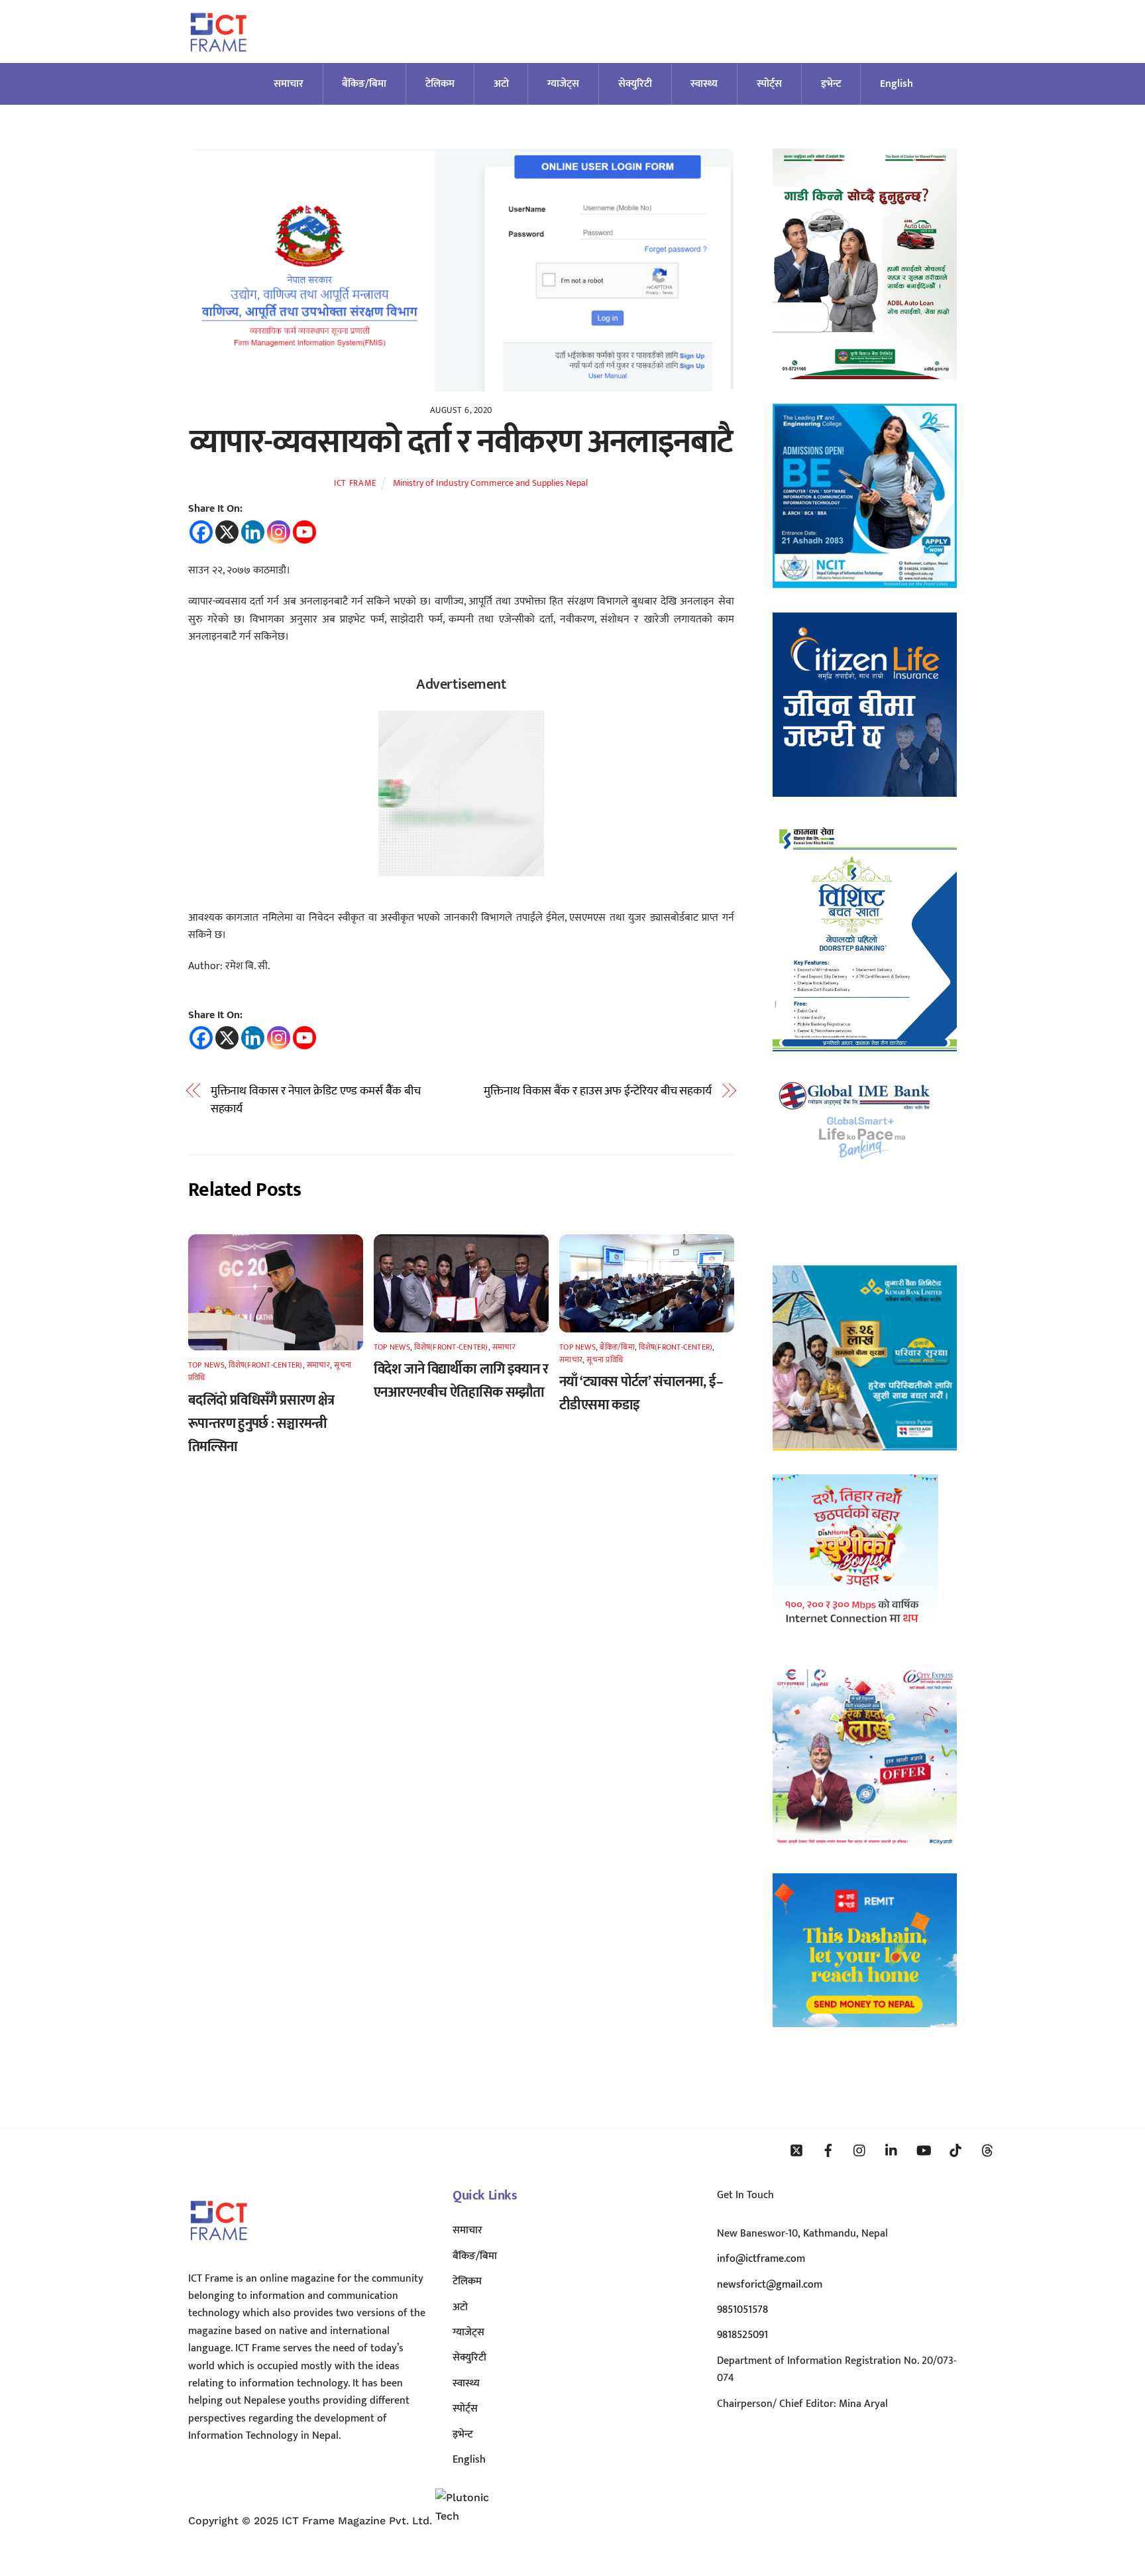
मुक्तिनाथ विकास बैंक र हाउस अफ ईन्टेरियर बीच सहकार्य (598, 1091)
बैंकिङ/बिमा (364, 84)
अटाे (501, 84)
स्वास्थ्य (704, 84)
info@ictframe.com (761, 2259)
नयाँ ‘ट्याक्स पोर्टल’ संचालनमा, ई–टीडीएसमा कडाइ (641, 1393)
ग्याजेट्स (563, 84)
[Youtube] (304, 532)
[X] (227, 532)
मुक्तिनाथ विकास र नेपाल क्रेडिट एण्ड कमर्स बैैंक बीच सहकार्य (316, 1100)
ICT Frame (355, 483)
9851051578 (742, 2310)
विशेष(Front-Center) (265, 1365)
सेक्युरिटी (635, 84)
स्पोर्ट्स (769, 84)
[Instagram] (279, 532)
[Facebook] (201, 532)
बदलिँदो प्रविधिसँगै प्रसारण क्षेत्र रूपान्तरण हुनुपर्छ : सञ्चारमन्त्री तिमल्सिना (261, 1424)
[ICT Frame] (218, 60)
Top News (206, 1365)
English (897, 84)
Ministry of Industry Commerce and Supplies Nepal (490, 483)
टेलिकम (440, 84)
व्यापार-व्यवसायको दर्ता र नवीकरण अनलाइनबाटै (461, 442)
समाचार (289, 84)
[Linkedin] (253, 532)
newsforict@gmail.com (770, 2285)
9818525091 (742, 2335)
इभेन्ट (831, 84)
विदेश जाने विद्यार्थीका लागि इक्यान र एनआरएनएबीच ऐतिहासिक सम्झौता (461, 1381)
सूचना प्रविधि (605, 1360)
